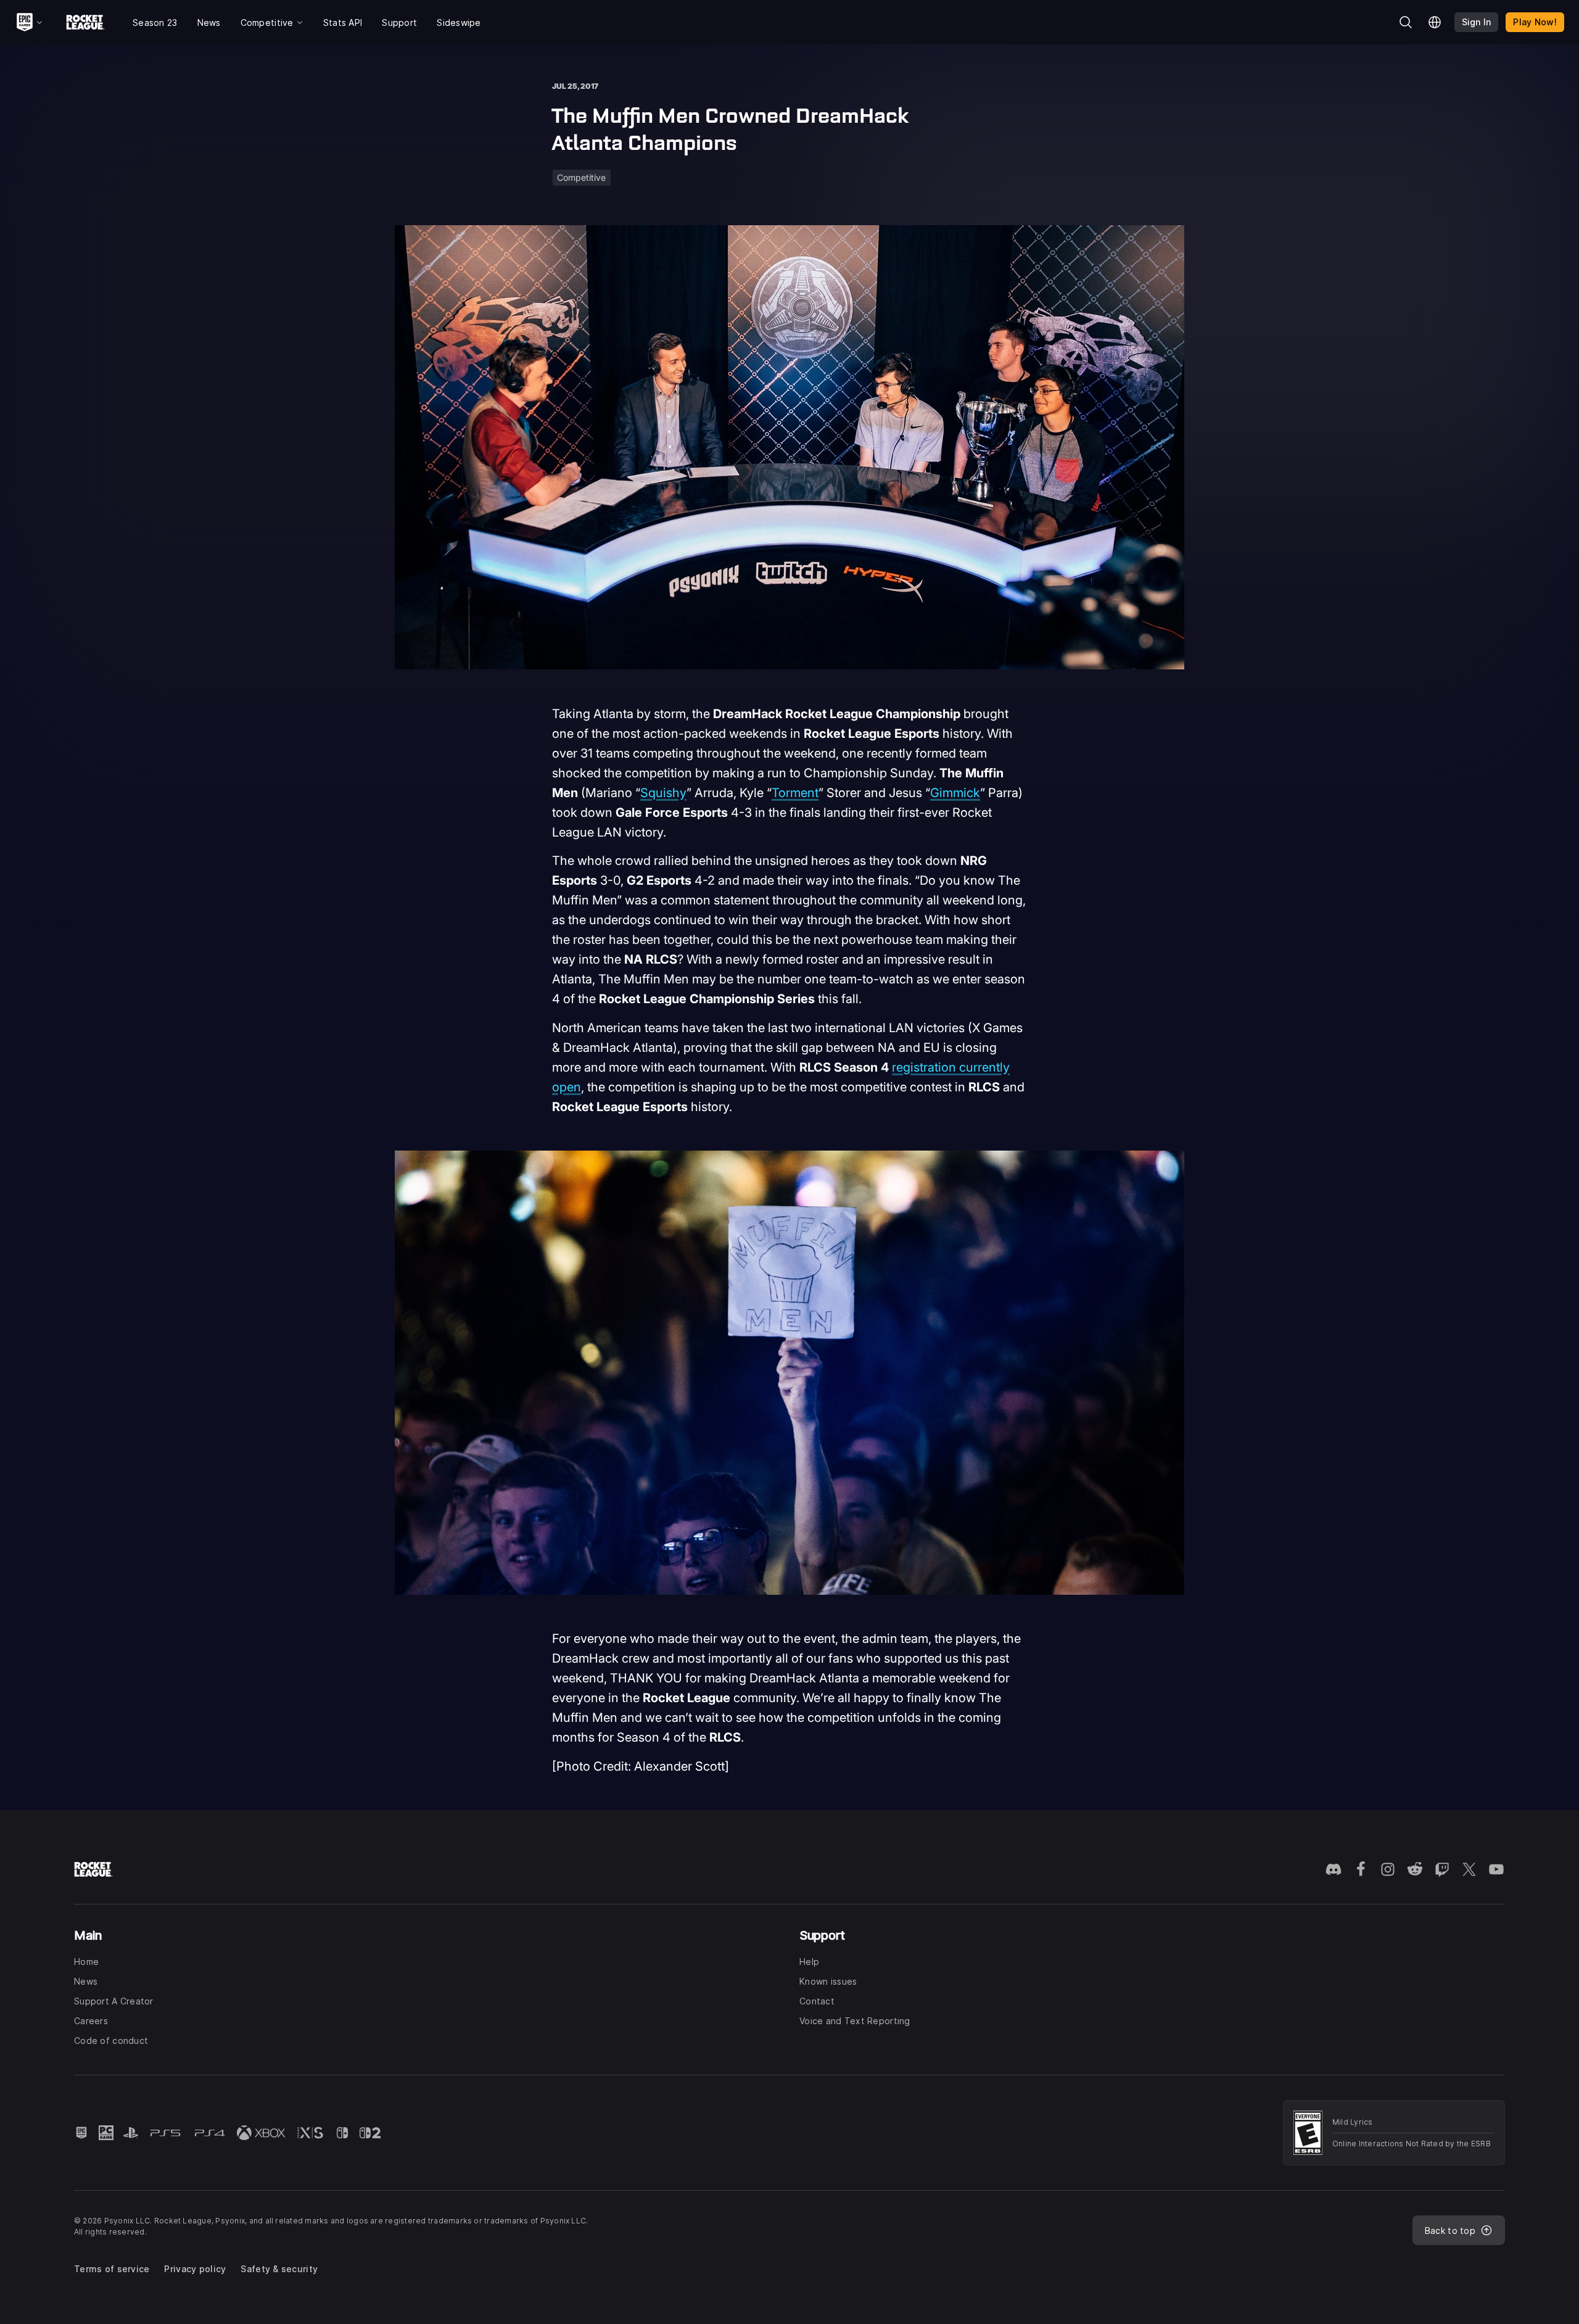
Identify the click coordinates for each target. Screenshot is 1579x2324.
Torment (795, 793)
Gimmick (955, 793)
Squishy (663, 793)
